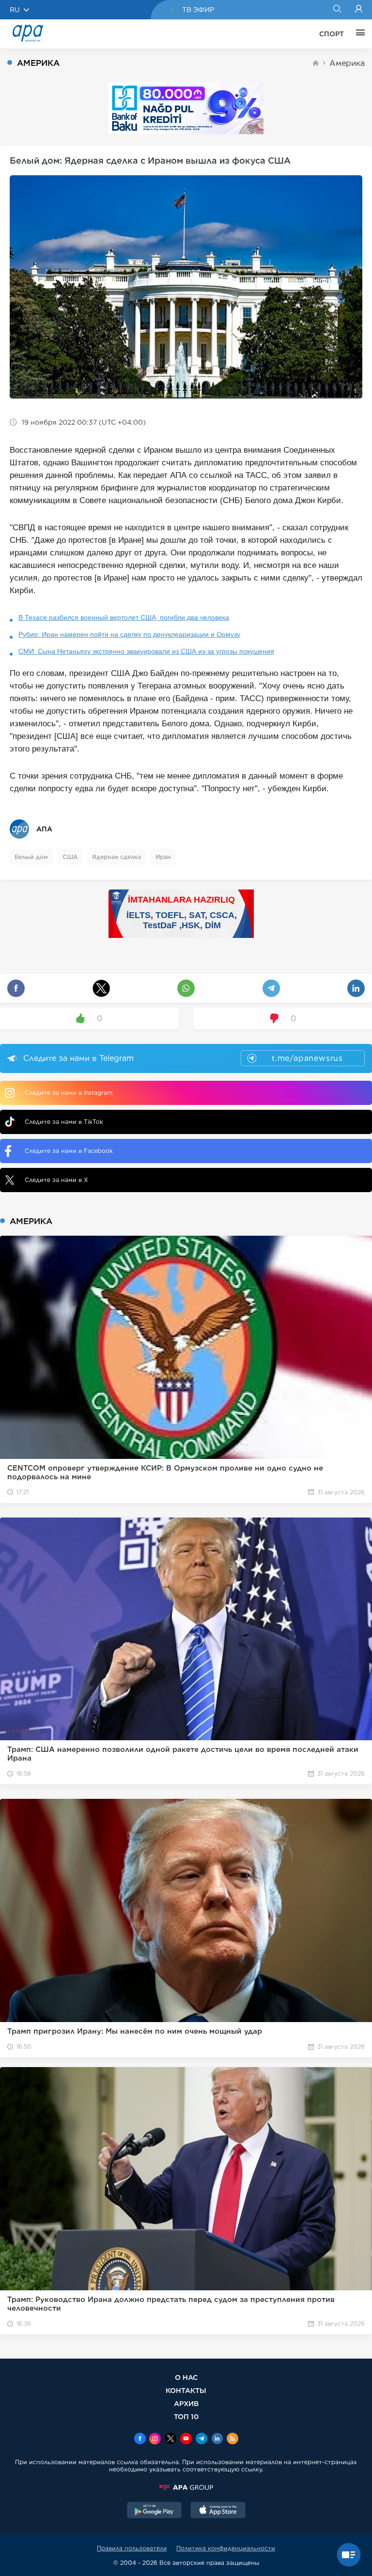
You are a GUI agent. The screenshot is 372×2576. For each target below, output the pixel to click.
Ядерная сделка (116, 857)
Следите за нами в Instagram (69, 1093)
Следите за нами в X (56, 1180)
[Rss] (232, 2439)
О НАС (186, 2377)
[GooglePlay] (155, 2511)
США (70, 857)
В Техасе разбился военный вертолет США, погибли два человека (124, 617)
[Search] (337, 10)
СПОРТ (332, 34)
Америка (347, 63)
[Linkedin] (217, 2439)
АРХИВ (186, 2403)
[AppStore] (218, 2511)
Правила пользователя (132, 2548)
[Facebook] (140, 2439)
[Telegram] (201, 2439)
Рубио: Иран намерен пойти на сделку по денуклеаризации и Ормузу (129, 634)
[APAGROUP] (186, 2487)
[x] (170, 2439)
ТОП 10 (186, 2416)
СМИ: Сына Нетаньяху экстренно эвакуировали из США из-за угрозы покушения (146, 651)
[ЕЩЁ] (358, 34)
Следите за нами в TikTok (64, 1122)
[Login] (359, 10)
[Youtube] (186, 2439)
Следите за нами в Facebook (69, 1151)
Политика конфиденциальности (226, 2548)
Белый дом (31, 857)
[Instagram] (155, 2439)
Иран (163, 857)
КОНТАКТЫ (186, 2390)
